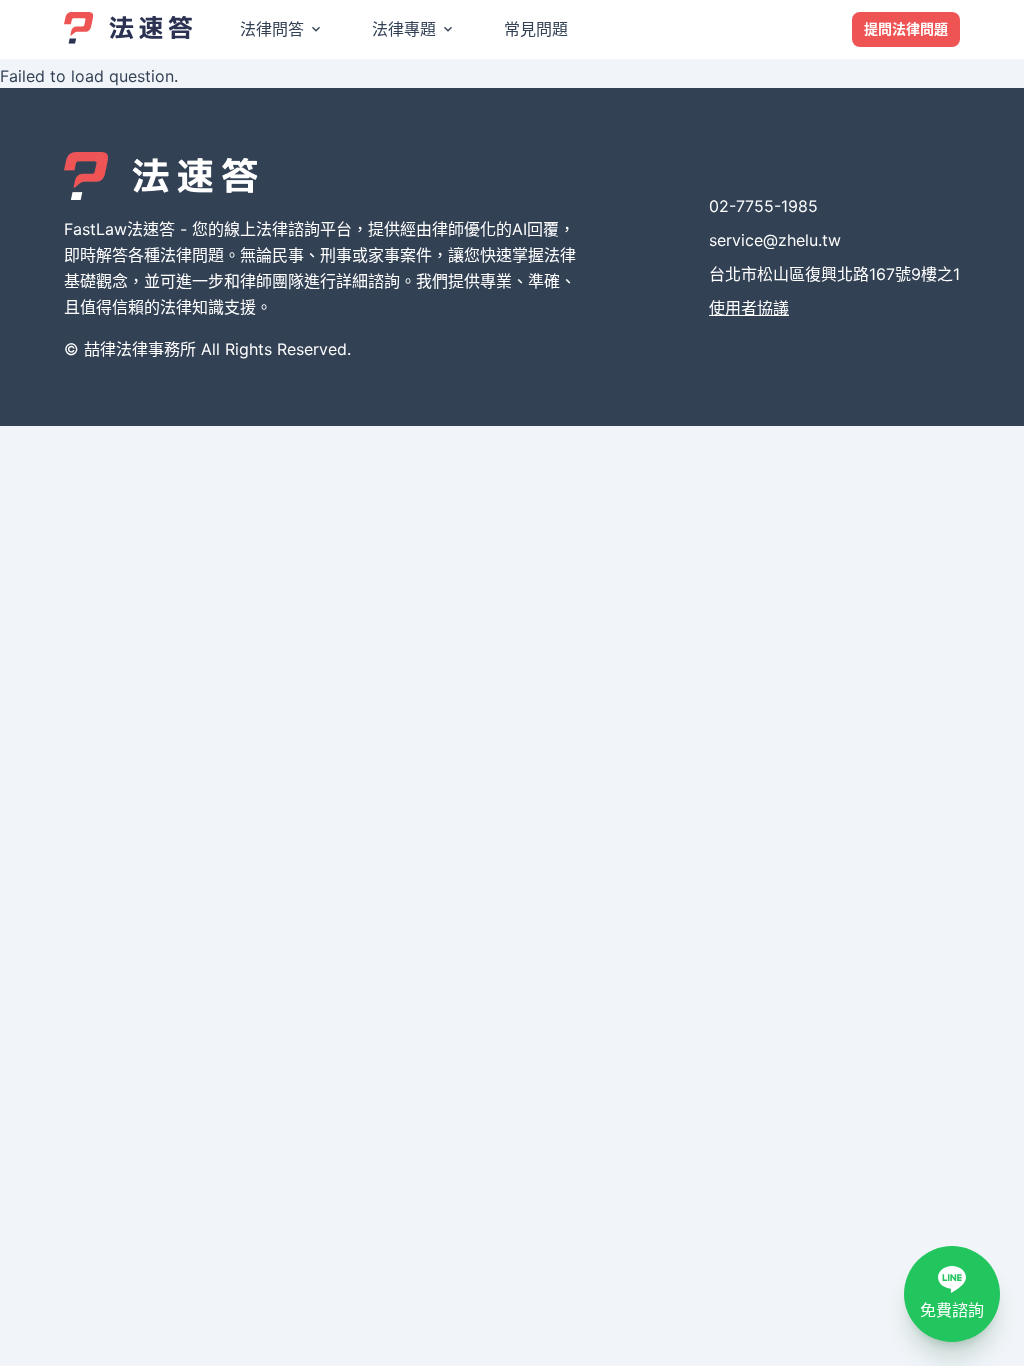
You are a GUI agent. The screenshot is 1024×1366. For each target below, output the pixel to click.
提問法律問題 (906, 28)
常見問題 (536, 29)
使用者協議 (749, 308)
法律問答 (272, 29)
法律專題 (404, 29)
